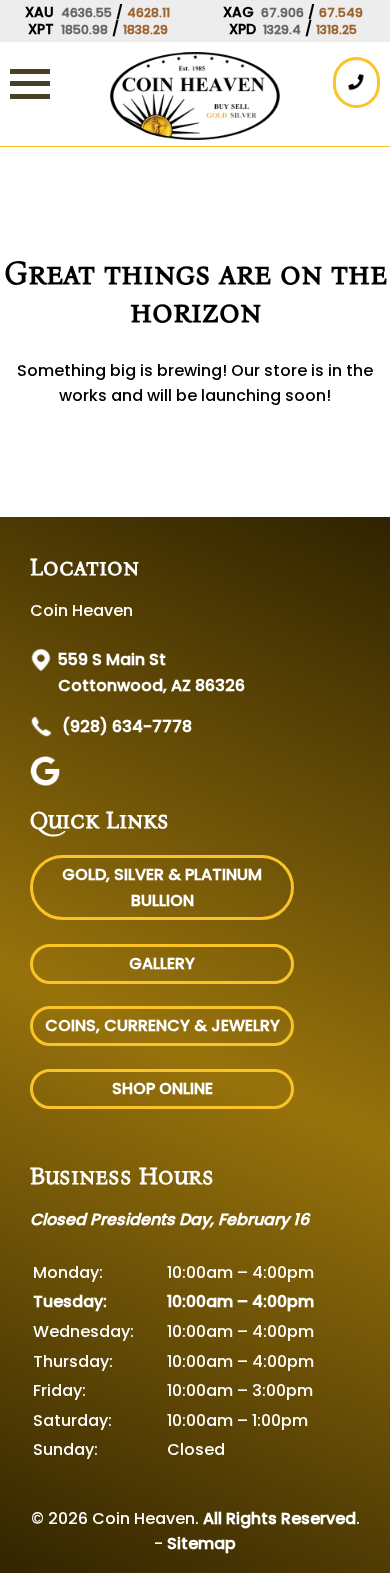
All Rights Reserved (279, 1518)
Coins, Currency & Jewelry (162, 1025)
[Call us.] (356, 82)
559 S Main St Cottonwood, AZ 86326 (151, 672)
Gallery (162, 963)
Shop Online (162, 1088)
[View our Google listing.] (47, 780)
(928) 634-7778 (125, 726)
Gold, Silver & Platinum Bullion (162, 887)
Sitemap (201, 1543)
